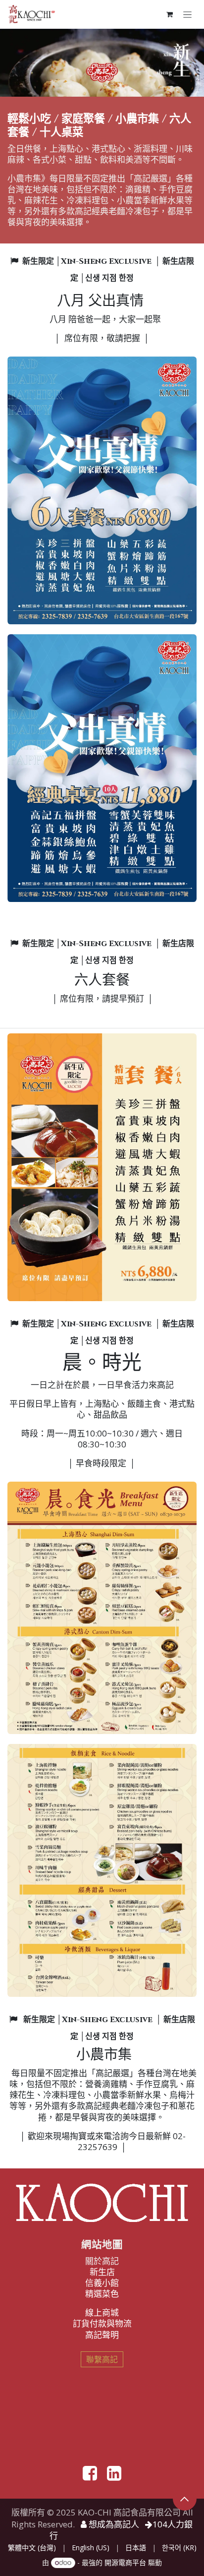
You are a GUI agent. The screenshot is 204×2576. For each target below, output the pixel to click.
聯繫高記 (102, 2359)
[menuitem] (32, 2548)
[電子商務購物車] (169, 14)
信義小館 (102, 2283)
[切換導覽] (187, 14)
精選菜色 (102, 2294)
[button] (185, 2499)
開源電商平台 (125, 2562)
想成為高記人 (113, 2524)
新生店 (102, 2272)
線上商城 (102, 2312)
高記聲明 (102, 2335)
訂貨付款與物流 (102, 2323)
